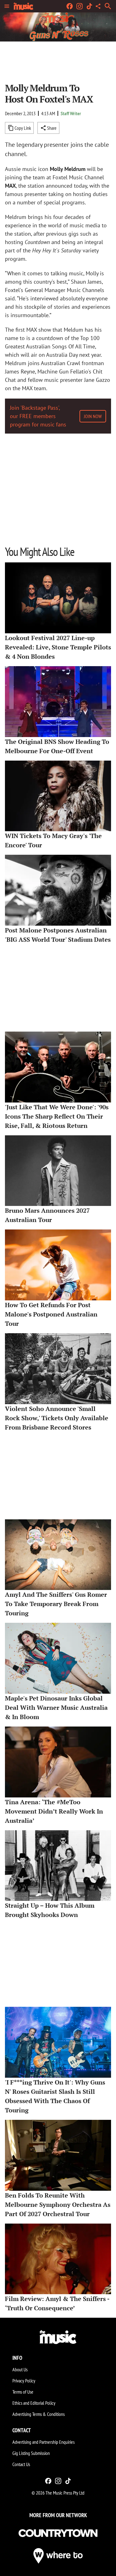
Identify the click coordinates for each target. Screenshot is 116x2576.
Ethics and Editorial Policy (34, 2403)
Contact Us (21, 2464)
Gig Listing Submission (31, 2453)
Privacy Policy (24, 2381)
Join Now (93, 416)
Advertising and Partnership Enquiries (43, 2442)
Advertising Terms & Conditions (39, 2414)
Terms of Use (23, 2392)
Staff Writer (71, 113)
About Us (20, 2369)
